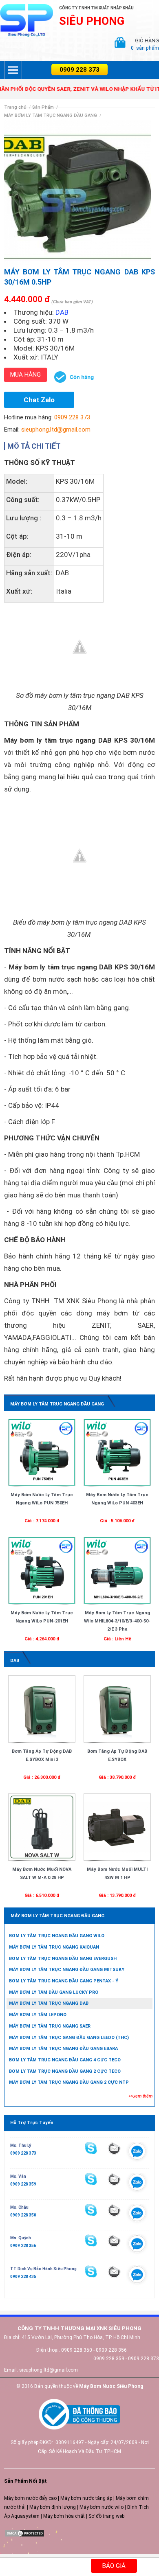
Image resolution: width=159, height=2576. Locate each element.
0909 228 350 (23, 2215)
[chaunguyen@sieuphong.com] (114, 2210)
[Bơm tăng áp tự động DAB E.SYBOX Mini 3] (42, 1709)
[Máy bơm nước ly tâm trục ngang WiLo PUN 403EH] (117, 1452)
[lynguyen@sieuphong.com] (114, 2148)
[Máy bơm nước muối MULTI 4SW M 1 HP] (117, 1827)
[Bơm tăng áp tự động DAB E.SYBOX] (117, 1709)
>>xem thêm (140, 2096)
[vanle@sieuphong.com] (114, 2179)
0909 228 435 (23, 2277)
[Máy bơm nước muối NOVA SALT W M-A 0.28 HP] (42, 1827)
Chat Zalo (39, 400)
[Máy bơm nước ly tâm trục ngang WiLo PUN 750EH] (42, 1452)
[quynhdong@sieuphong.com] (114, 2241)
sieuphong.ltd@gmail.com (56, 430)
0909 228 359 (23, 2184)
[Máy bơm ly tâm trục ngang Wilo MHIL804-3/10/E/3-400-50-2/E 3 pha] (117, 1570)
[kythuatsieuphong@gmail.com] (114, 2271)
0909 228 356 (23, 2246)
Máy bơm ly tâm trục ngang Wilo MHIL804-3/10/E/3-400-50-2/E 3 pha (117, 1621)
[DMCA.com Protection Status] (24, 2533)
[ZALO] (137, 2153)
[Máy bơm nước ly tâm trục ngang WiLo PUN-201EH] (42, 1570)
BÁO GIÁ (114, 2566)
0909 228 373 (79, 70)
